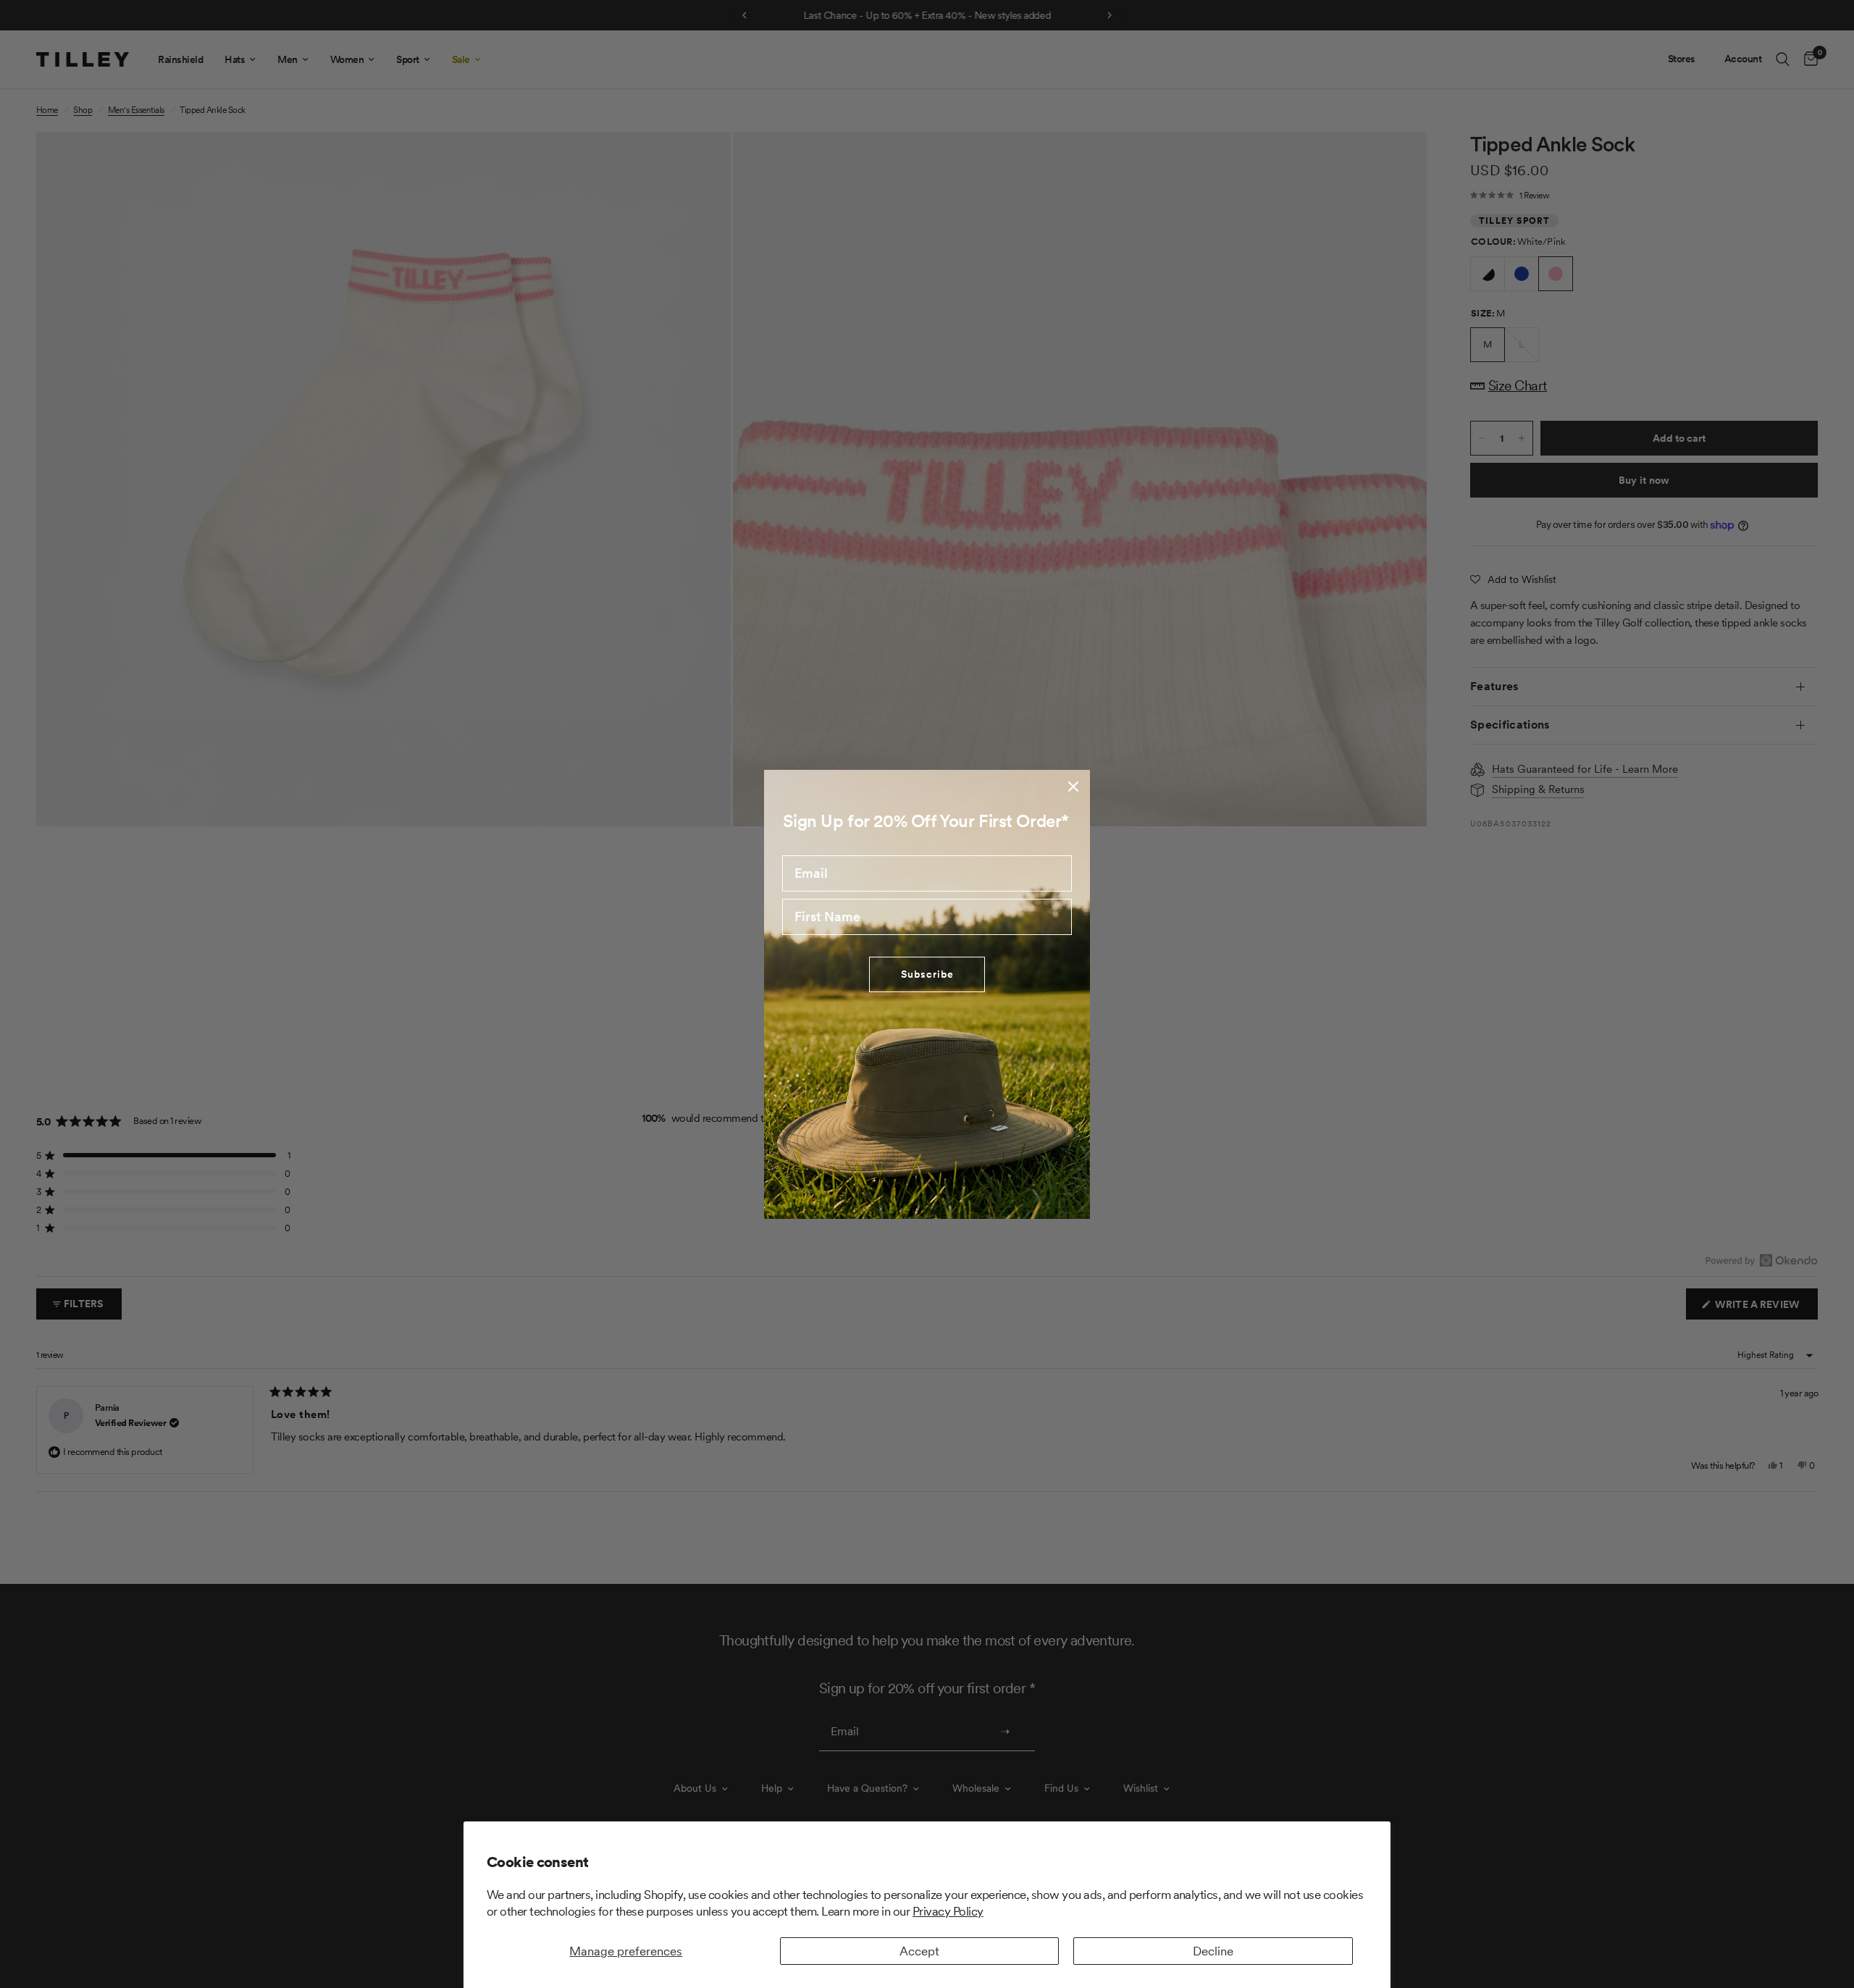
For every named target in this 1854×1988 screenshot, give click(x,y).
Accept (919, 1951)
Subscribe (927, 974)
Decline (1213, 1951)
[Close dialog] (1073, 787)
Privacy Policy (948, 1911)
